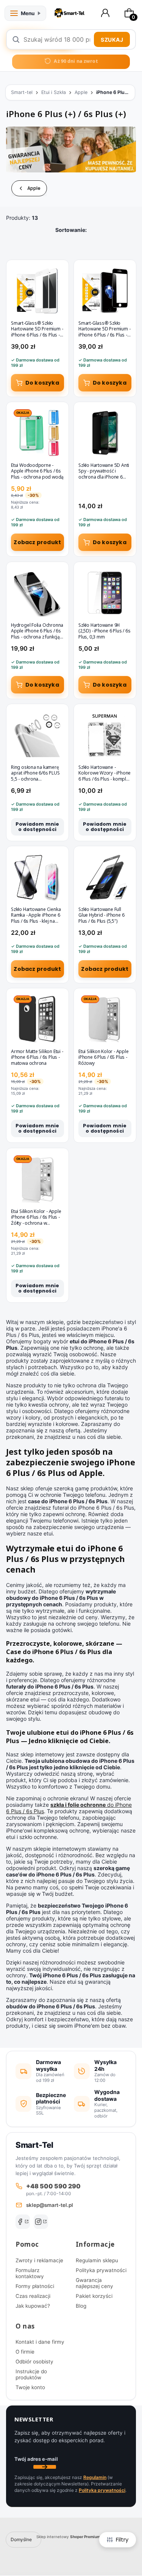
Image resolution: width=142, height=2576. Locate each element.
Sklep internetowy (68, 2537)
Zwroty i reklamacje (39, 2260)
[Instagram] (41, 2222)
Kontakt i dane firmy (40, 2342)
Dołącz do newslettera (45, 2467)
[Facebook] (23, 2222)
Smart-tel (22, 92)
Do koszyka (42, 383)
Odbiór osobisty (34, 2362)
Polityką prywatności (102, 2490)
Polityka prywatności (101, 2270)
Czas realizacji (33, 2296)
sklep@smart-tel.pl (50, 2205)
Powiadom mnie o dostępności (37, 827)
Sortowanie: (71, 230)
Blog (81, 2306)
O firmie (25, 2352)
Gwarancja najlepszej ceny (94, 2283)
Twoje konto (30, 2387)
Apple (81, 92)
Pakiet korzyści (94, 2296)
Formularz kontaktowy (30, 2273)
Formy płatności (35, 2286)
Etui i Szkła (54, 92)
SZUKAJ (112, 40)
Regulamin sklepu (97, 2260)
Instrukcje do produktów (31, 2374)
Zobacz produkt (37, 543)
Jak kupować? (33, 2306)
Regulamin (95, 2477)
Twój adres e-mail (36, 2459)
